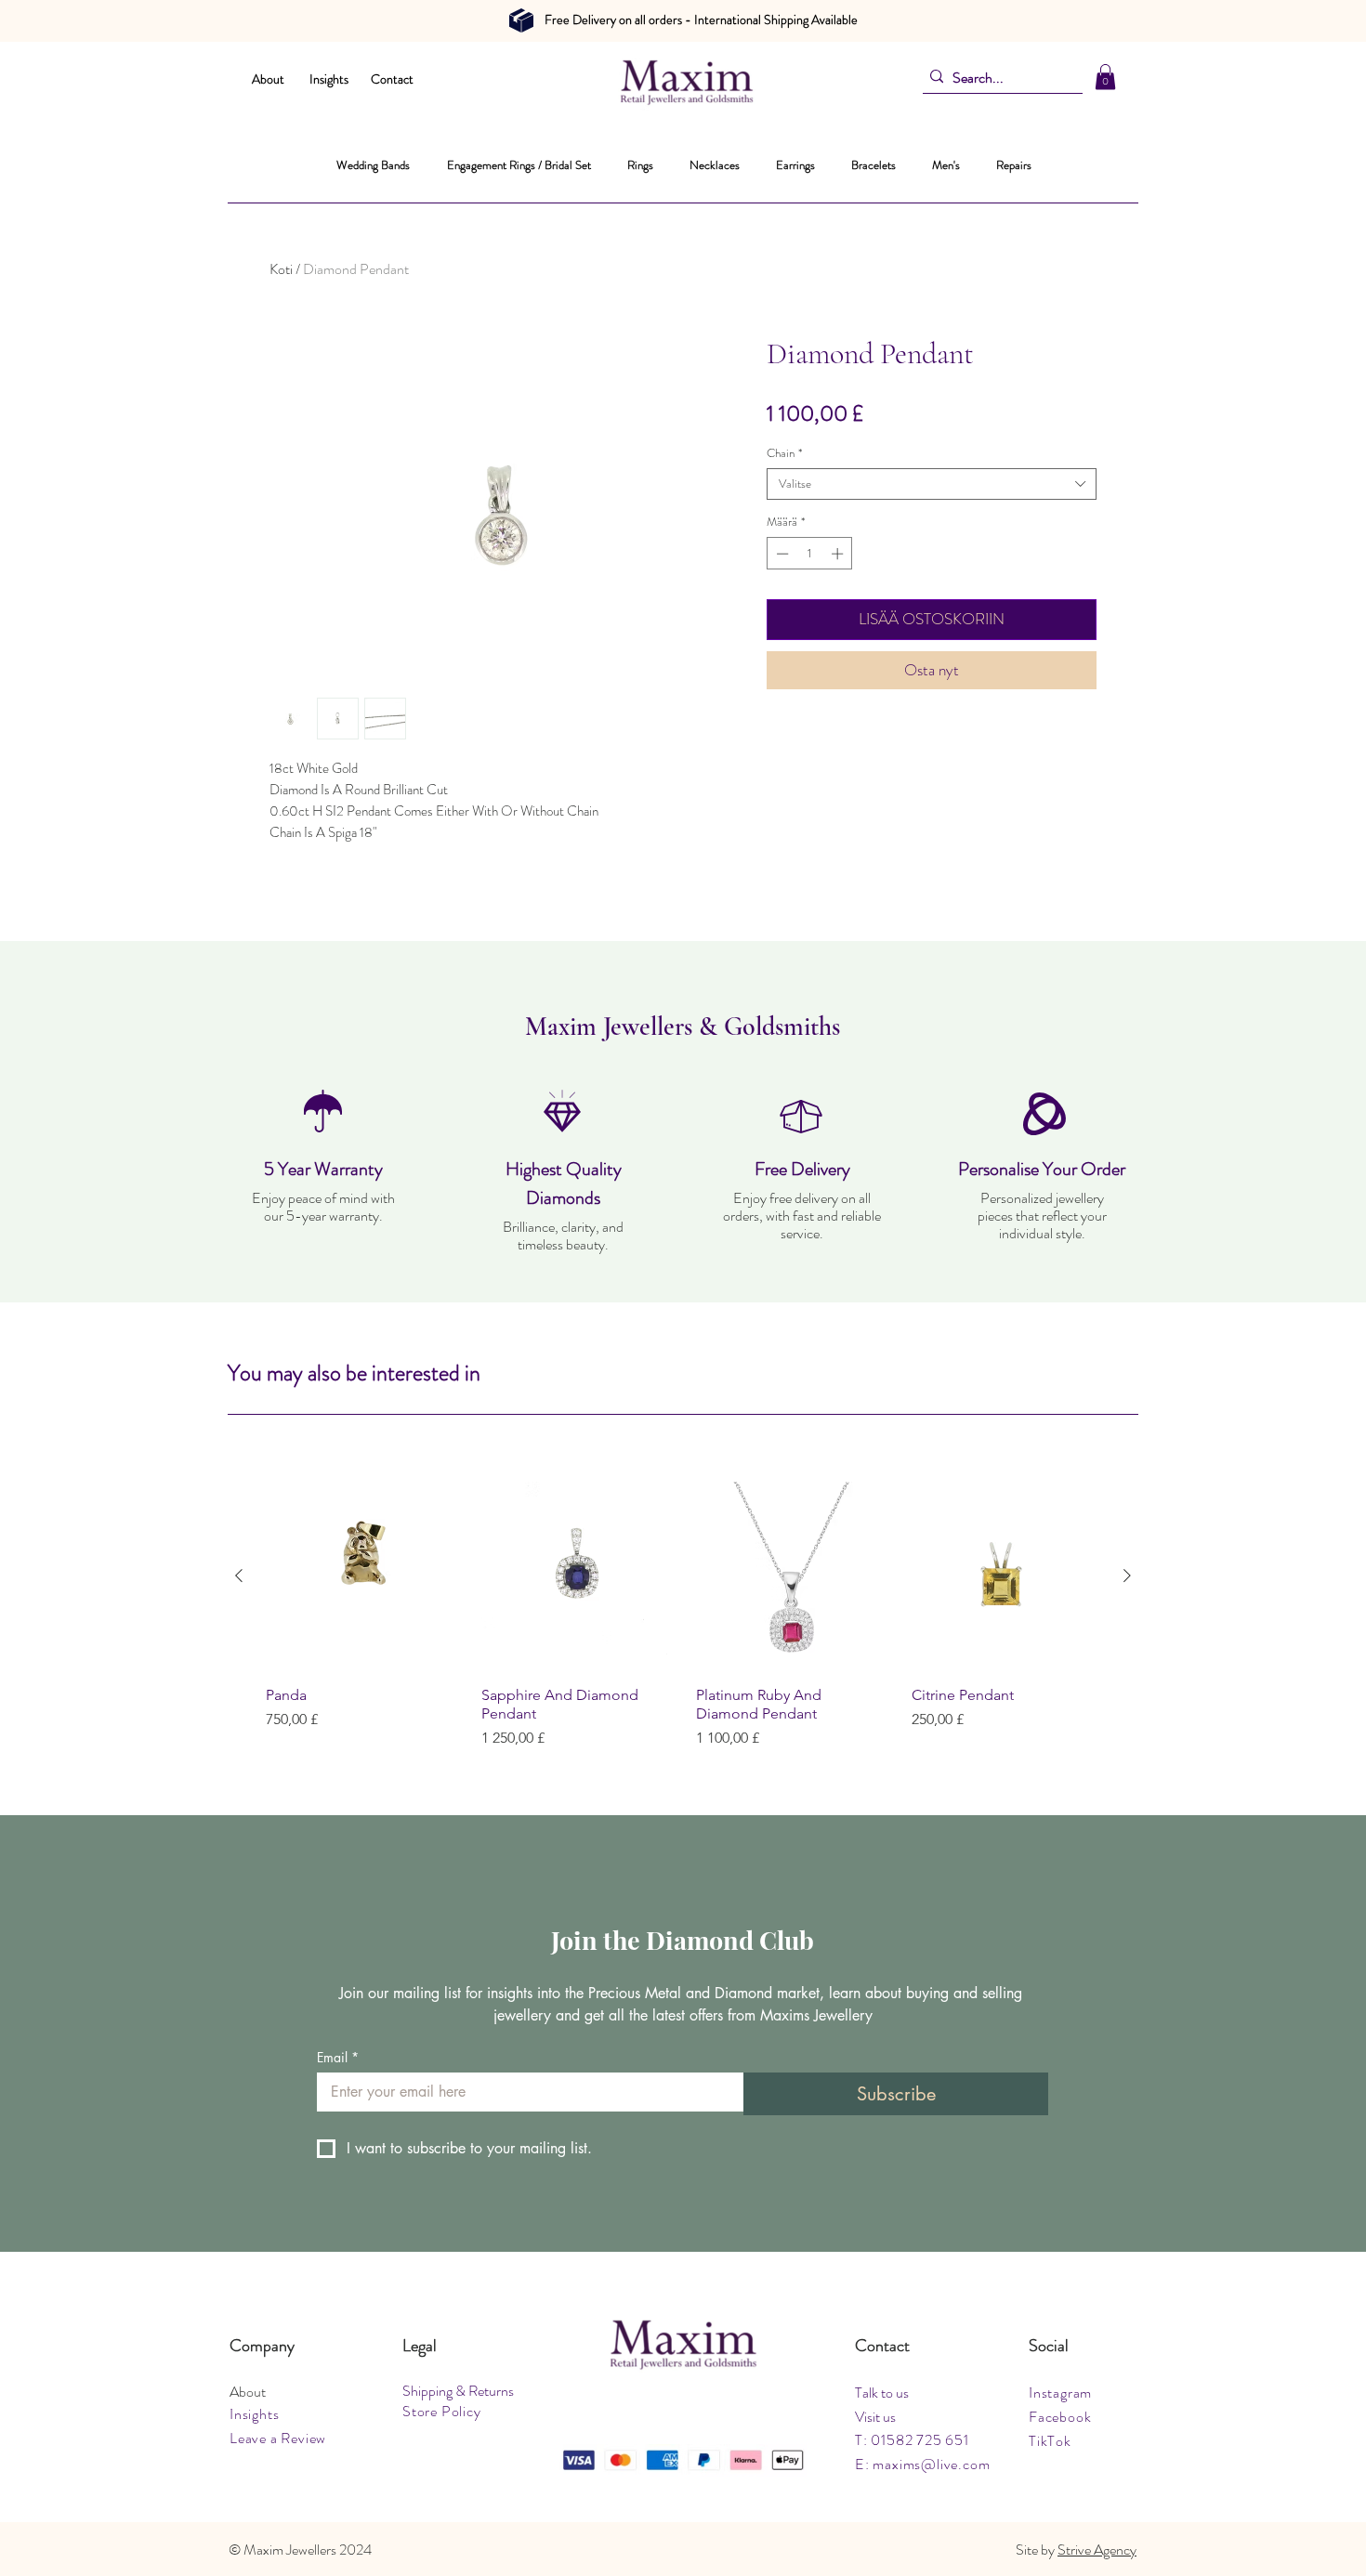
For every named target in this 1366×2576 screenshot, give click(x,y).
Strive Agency (1097, 2550)
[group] (683, 1615)
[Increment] (839, 554)
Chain (784, 453)
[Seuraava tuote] (1127, 1576)
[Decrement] (781, 554)
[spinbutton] (810, 554)
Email (338, 2057)
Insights (329, 79)
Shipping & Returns (458, 2391)
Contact (392, 79)
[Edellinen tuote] (239, 1576)
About (268, 79)
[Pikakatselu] (361, 1576)
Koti (281, 269)
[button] (1105, 77)
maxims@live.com (931, 2464)
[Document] (521, 20)
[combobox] (932, 484)
